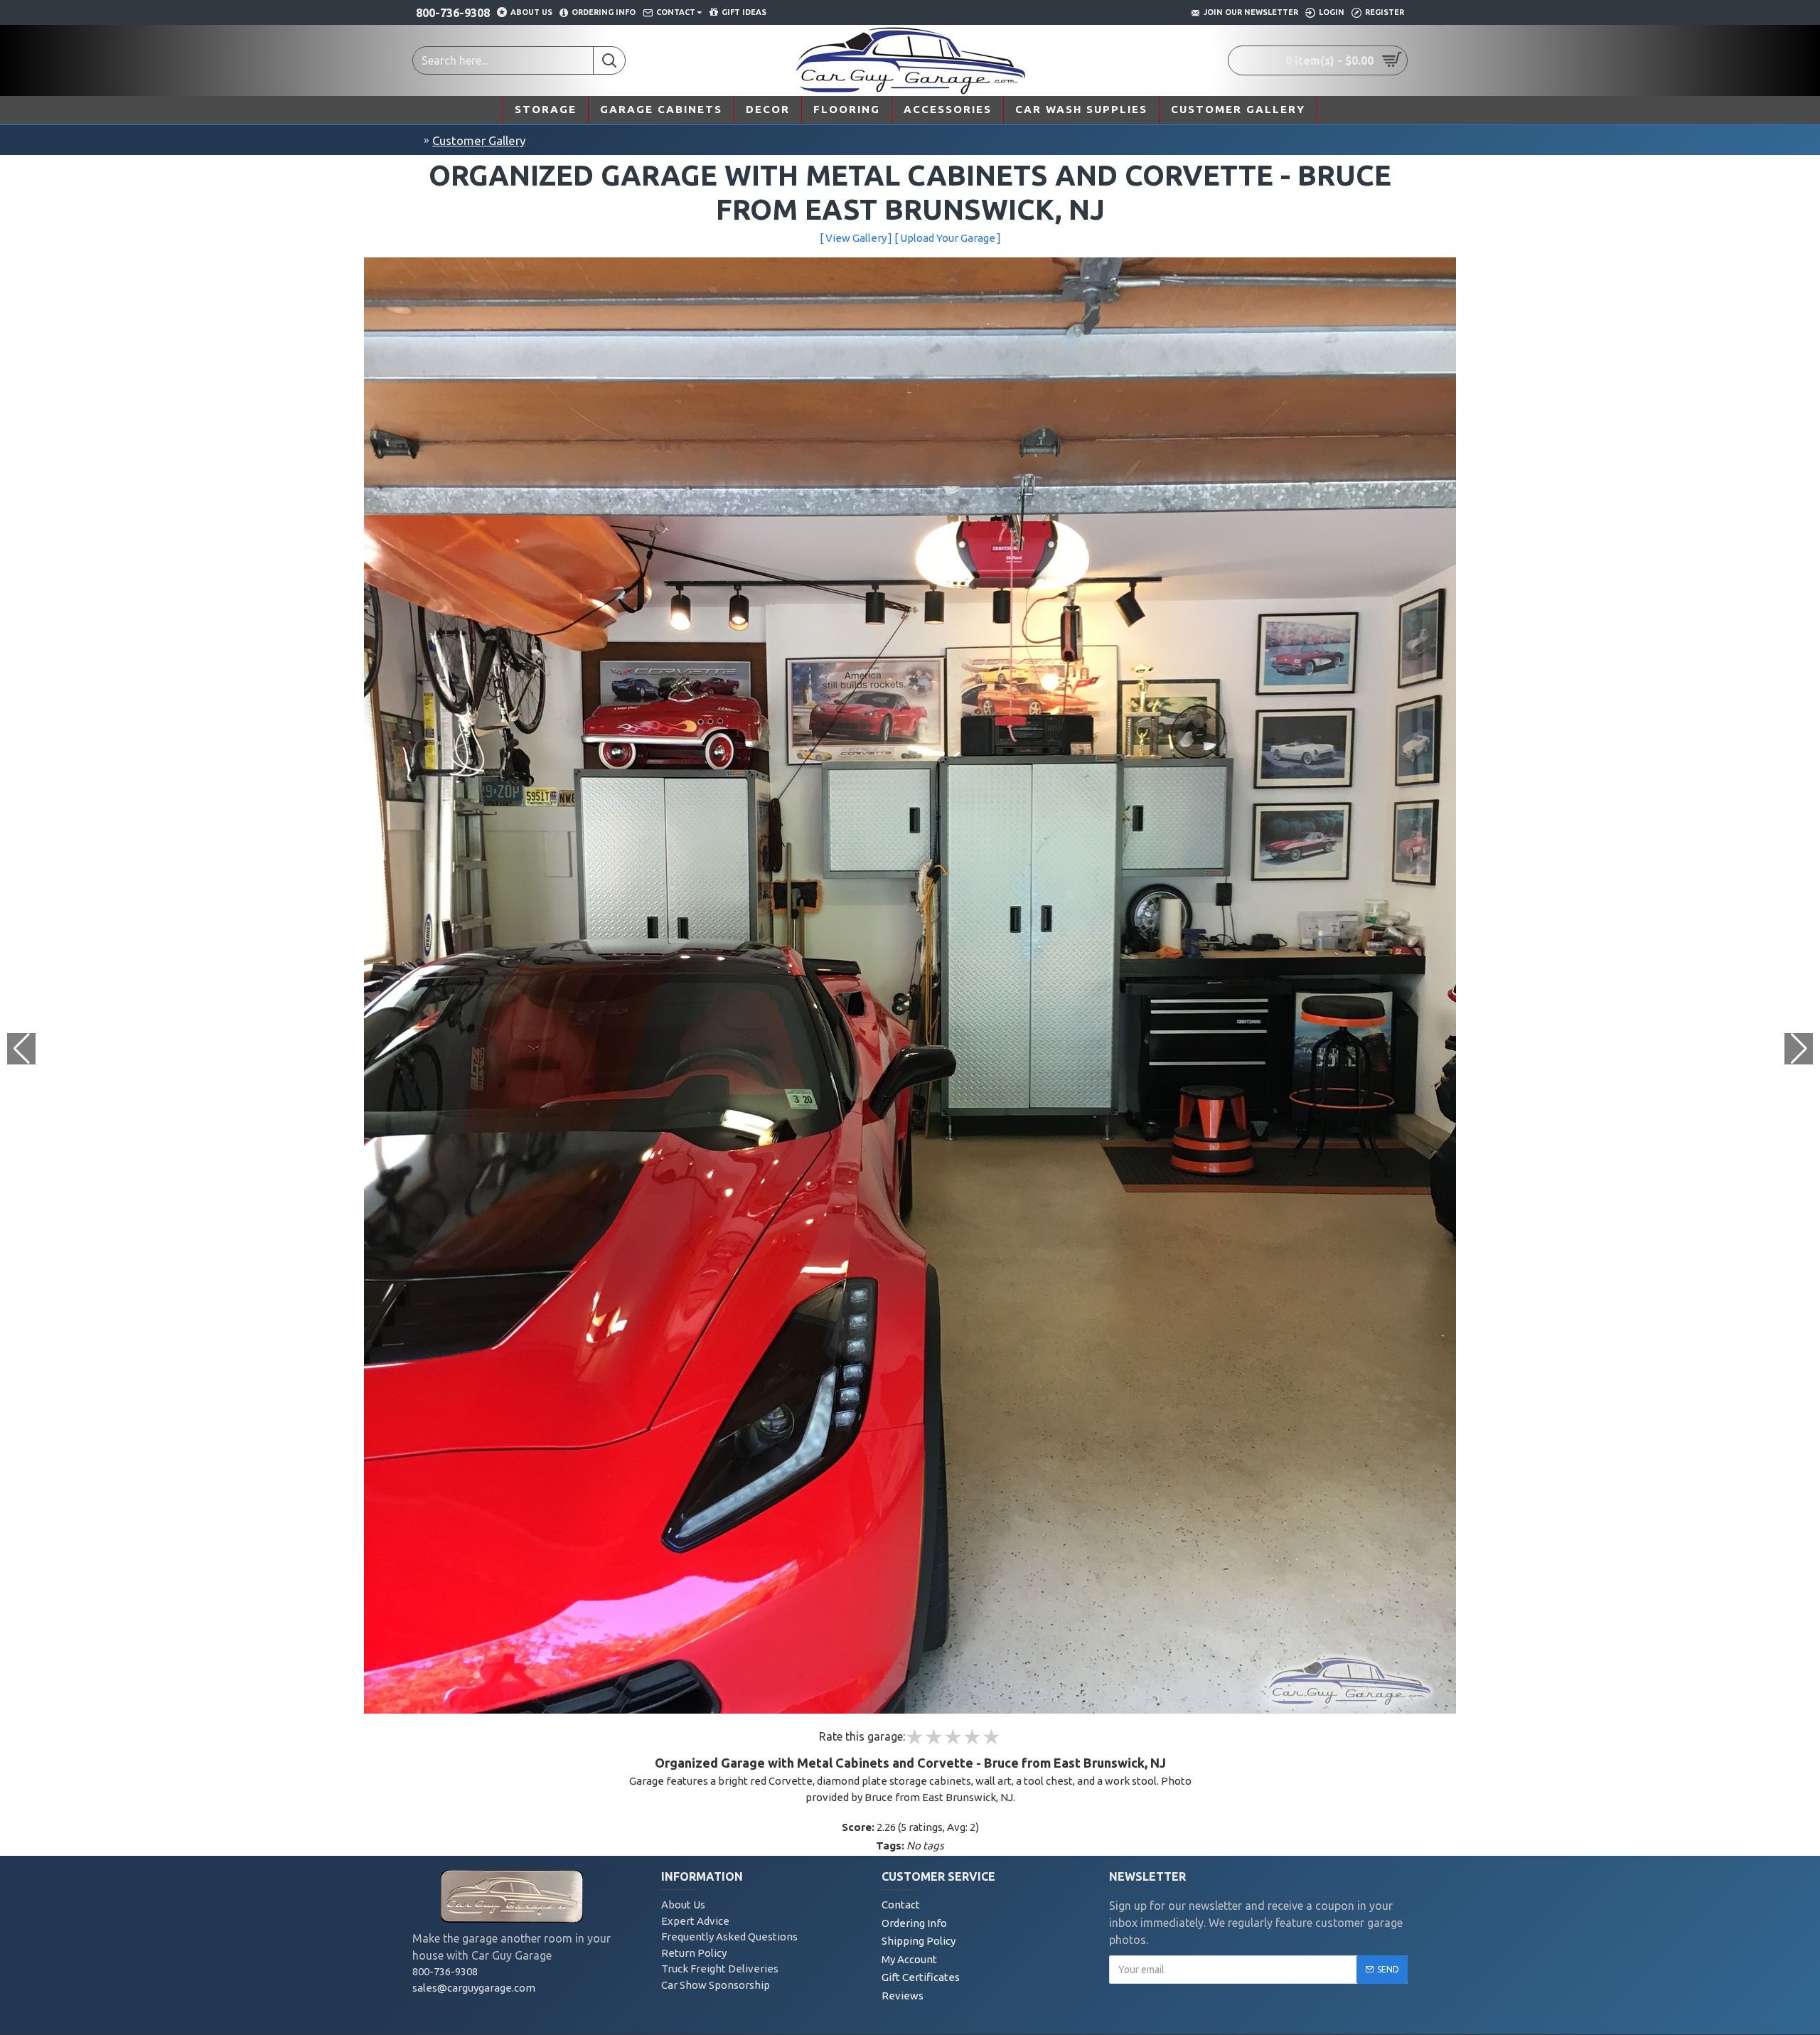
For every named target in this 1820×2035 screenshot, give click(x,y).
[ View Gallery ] (856, 238)
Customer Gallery (479, 140)
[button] (1799, 1049)
